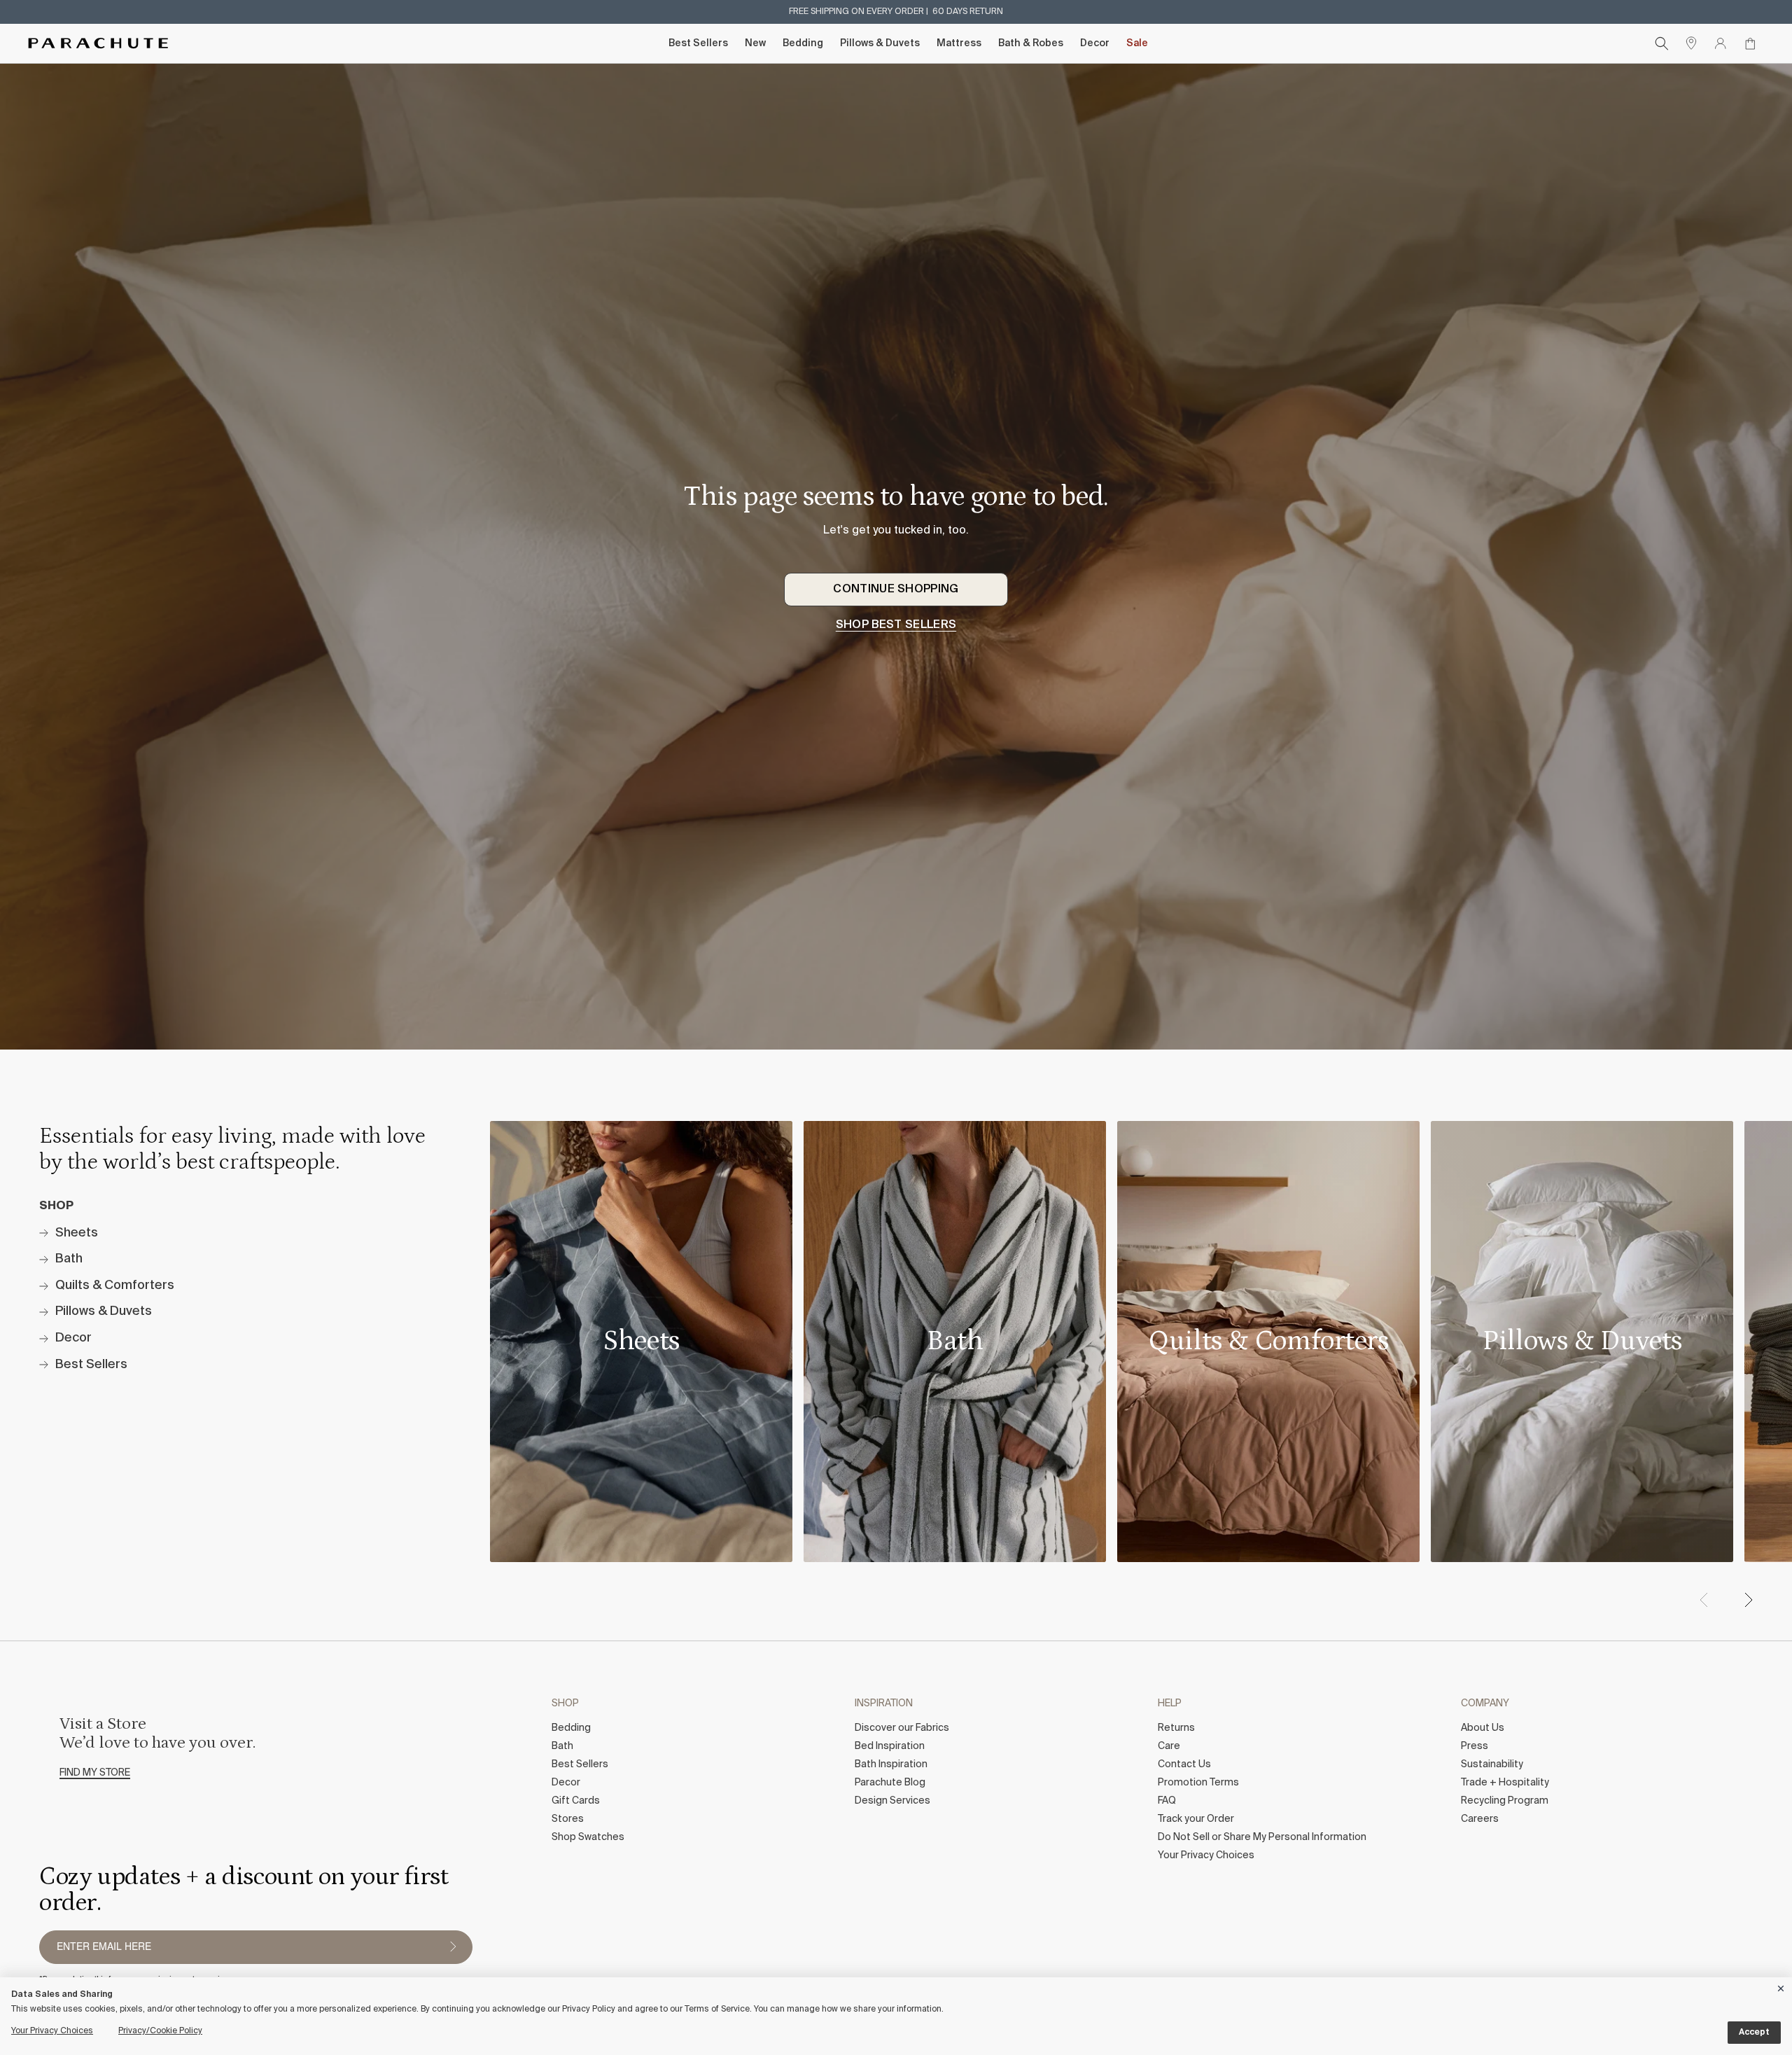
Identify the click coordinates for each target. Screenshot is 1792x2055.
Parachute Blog (890, 1783)
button (453, 1947)
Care (1169, 1746)
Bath (562, 1746)
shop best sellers (896, 625)
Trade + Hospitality (1505, 1783)
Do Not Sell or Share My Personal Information (1262, 1837)
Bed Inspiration (890, 1746)
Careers (1480, 1819)
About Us (1483, 1728)
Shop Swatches (588, 1837)
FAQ (1167, 1801)
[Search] (1662, 43)
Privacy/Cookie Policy (160, 2031)
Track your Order (1196, 1819)
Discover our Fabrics (902, 1728)
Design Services (892, 1801)
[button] (1748, 1600)
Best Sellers (698, 43)
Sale (1137, 43)
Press (1475, 1746)
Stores (568, 1819)
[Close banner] (1781, 1986)
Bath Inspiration (891, 1764)
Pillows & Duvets (880, 43)
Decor (1095, 43)
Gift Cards (576, 1801)
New (755, 43)
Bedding (803, 43)
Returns (1176, 1728)
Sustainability (1492, 1764)
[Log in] (1721, 43)
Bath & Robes (1031, 43)
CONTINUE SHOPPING (896, 590)
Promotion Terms (1198, 1783)
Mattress (959, 43)
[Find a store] (1691, 43)
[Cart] (1750, 43)
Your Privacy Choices (1206, 1855)
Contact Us (1184, 1764)
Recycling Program (1505, 1801)
